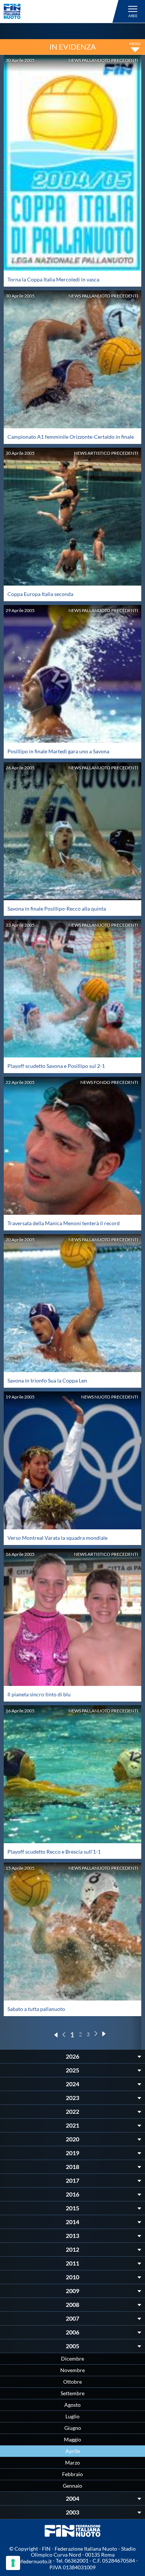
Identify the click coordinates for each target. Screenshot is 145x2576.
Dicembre (72, 2359)
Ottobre (72, 2382)
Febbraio (72, 2474)
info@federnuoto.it (30, 2561)
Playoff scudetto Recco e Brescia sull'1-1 (54, 1852)
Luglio (72, 2416)
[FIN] (62, 11)
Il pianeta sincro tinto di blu (39, 1694)
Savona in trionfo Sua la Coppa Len (47, 1380)
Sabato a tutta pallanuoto (36, 2009)
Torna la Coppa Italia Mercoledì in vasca (53, 279)
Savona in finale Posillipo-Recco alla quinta (57, 909)
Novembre (72, 2370)
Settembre (72, 2393)
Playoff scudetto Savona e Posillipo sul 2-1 (56, 1066)
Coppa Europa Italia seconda (40, 594)
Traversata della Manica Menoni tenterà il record (64, 1223)
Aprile (73, 2451)
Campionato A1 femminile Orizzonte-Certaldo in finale (71, 437)
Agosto (72, 2405)
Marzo (72, 2463)
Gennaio (72, 2486)
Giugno (73, 2428)
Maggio (72, 2439)
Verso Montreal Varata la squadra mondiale (57, 1538)
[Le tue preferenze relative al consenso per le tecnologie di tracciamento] (13, 2563)
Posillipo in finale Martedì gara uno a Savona (58, 751)
